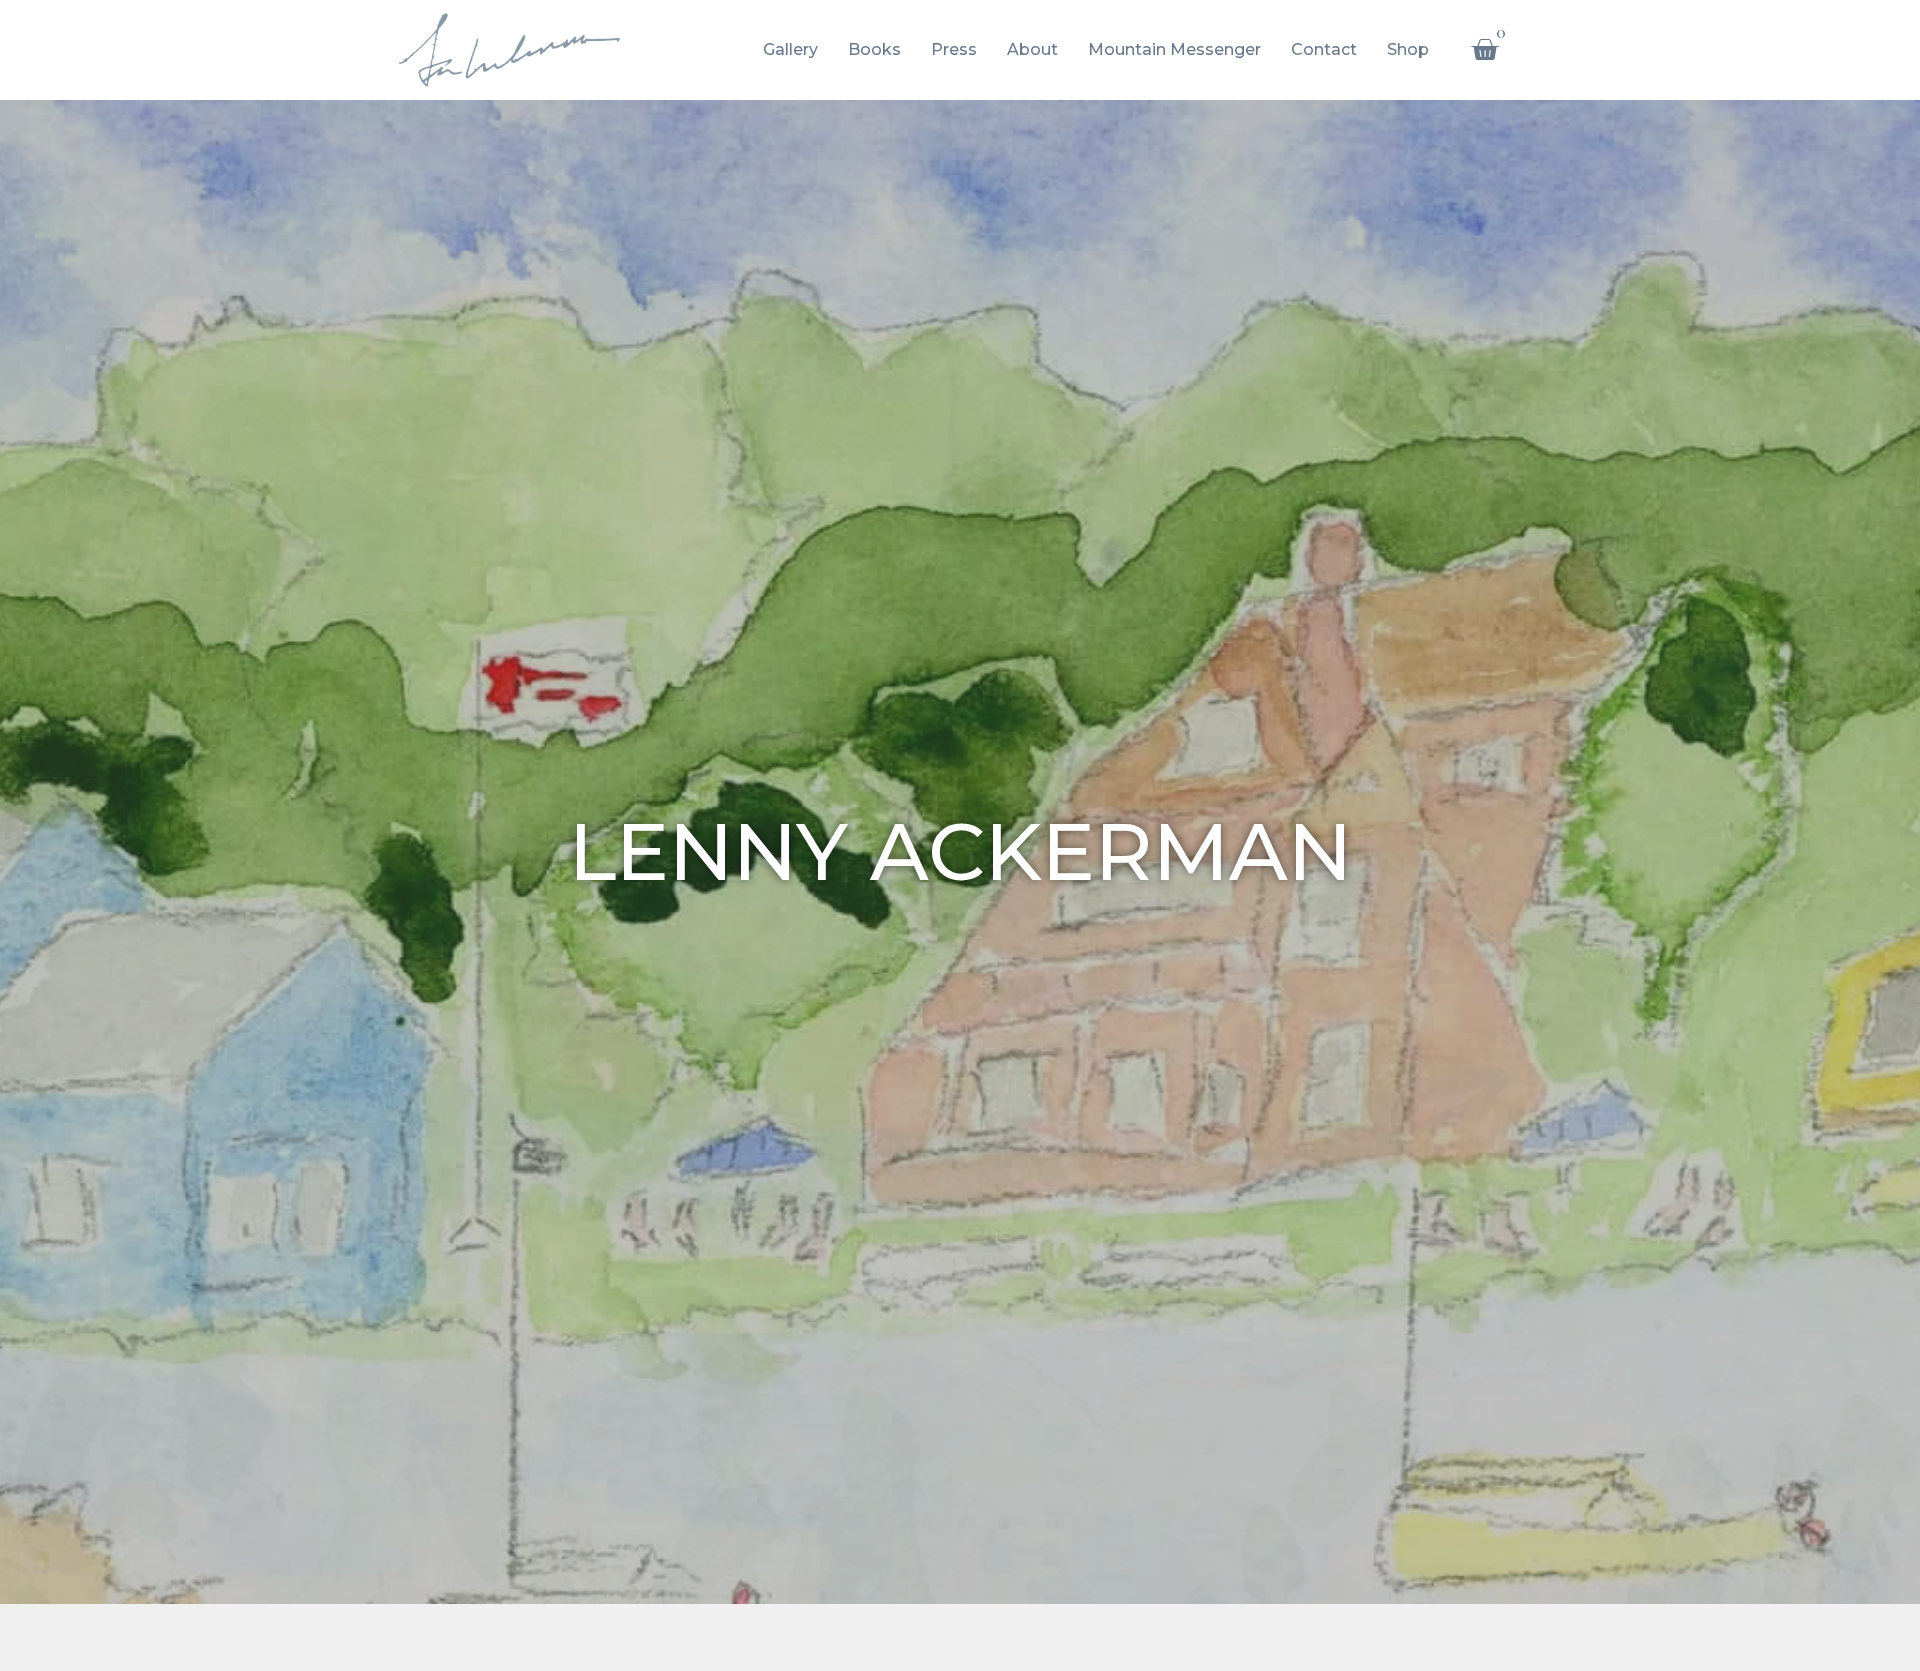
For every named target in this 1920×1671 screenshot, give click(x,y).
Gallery (790, 49)
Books (874, 49)
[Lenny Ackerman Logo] (509, 50)
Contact (1324, 49)
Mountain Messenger (1174, 49)
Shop (1408, 49)
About (1032, 49)
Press (954, 49)
